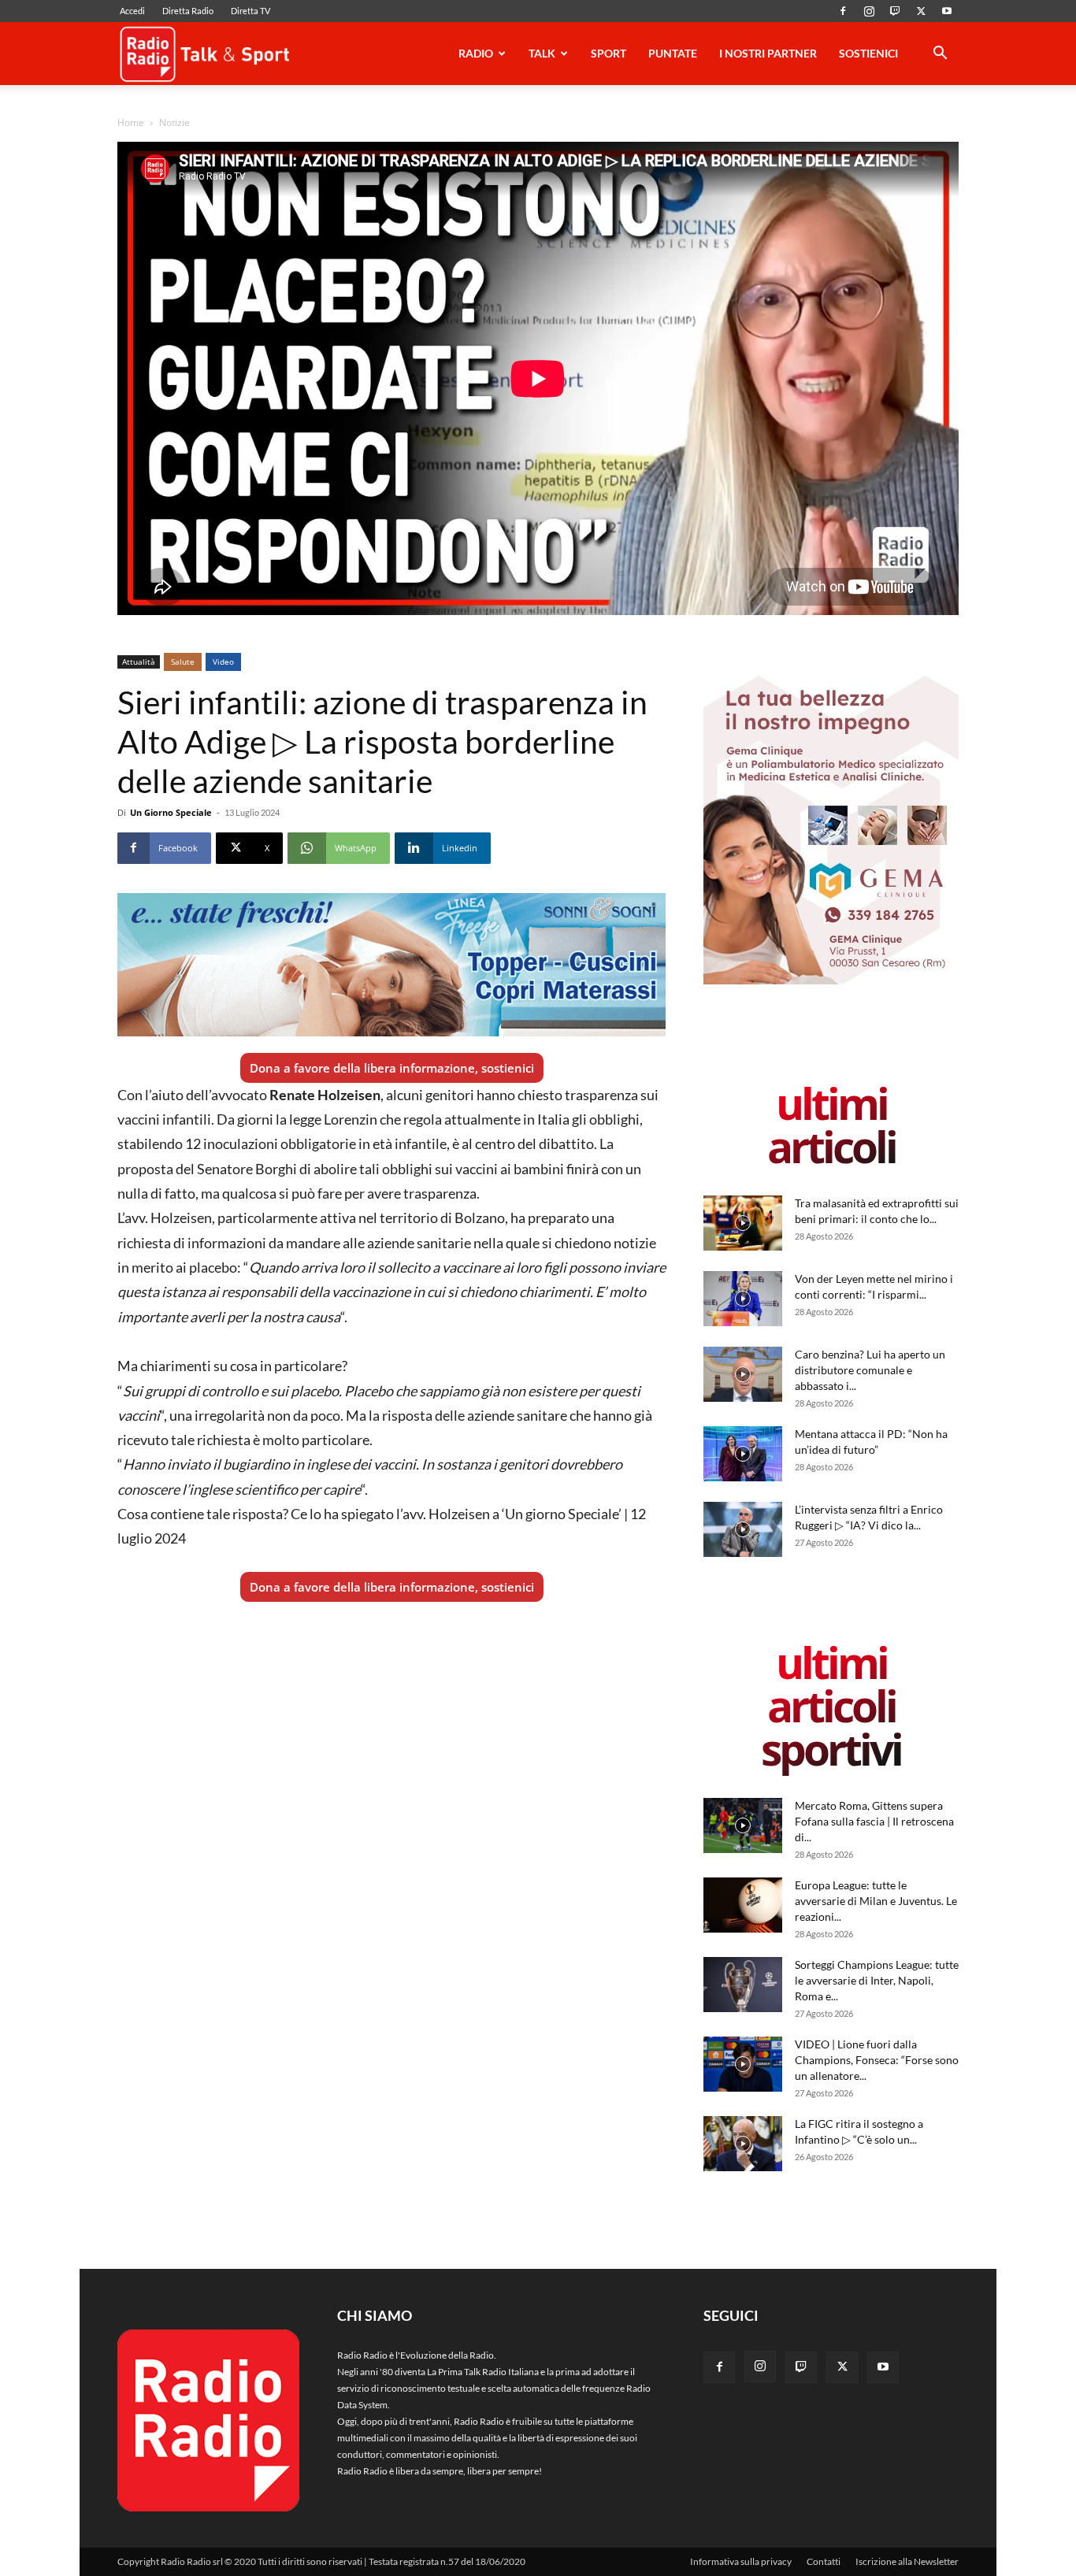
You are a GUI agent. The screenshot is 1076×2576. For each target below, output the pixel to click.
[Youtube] (947, 11)
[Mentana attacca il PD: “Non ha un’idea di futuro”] (743, 1454)
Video (223, 662)
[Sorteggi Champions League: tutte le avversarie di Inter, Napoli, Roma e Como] (743, 1985)
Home (131, 122)
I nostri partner (768, 53)
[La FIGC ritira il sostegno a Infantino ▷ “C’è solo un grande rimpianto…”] (743, 2144)
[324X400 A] (831, 981)
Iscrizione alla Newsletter (907, 2561)
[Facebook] (843, 11)
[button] (940, 56)
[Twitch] (895, 11)
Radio (476, 53)
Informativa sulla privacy (741, 2561)
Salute (183, 662)
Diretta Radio (188, 11)
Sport (608, 53)
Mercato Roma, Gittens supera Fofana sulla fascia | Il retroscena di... (874, 1821)
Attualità (139, 662)
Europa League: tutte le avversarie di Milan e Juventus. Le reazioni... (876, 1901)
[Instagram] (869, 11)
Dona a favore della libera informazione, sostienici (392, 1068)
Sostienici (868, 53)
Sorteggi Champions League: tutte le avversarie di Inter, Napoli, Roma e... (877, 1980)
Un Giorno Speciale (171, 812)
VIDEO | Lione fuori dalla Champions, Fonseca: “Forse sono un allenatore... (877, 2060)
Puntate (673, 53)
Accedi (132, 11)
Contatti (824, 2561)
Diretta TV (250, 11)
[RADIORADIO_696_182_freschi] (391, 965)
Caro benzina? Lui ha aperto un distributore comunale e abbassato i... (870, 1370)
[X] (921, 11)
